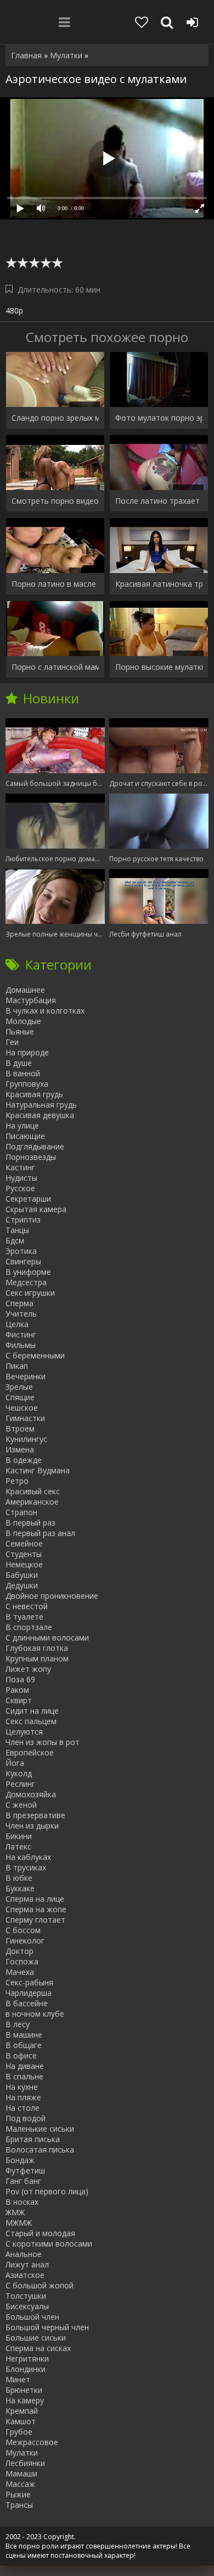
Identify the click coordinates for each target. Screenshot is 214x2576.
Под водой (26, 2118)
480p (14, 310)
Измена (20, 1449)
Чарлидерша (29, 1993)
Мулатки (22, 2453)
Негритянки (27, 2358)
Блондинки (26, 2369)
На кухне (22, 2087)
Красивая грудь (34, 1094)
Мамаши (21, 2473)
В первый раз (30, 1523)
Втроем (20, 1429)
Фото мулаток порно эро (159, 418)
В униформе (28, 1272)
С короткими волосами (49, 2244)
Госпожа (22, 1961)
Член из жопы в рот (43, 1742)
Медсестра (26, 1282)
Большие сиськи (36, 2338)
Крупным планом (37, 1658)
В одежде (24, 1460)
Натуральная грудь (41, 1105)
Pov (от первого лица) (47, 2191)
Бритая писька (33, 2139)
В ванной (23, 1073)
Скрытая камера (36, 1209)
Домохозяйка (31, 1794)
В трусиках (26, 1867)
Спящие (20, 1397)
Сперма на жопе (36, 1909)
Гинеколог (25, 1941)
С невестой (27, 1606)
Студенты (24, 1554)
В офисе (21, 2055)
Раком (17, 1690)
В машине (24, 2035)
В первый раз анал (40, 1533)
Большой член (32, 2317)
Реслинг (20, 1784)
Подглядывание (35, 1146)
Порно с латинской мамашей (55, 667)
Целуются (24, 1732)
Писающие (25, 1136)
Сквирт (19, 1700)
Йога (15, 1763)
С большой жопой (40, 2285)
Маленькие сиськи (40, 2129)
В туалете (24, 1617)
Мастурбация (31, 1000)
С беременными (35, 1355)
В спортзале (29, 1627)
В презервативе (35, 1815)
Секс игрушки (30, 1293)
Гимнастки (25, 1418)
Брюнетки (24, 2390)
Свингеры (23, 1261)
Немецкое (24, 1564)
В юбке (19, 1878)
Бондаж (20, 2160)
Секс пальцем (31, 1721)
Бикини (19, 1836)
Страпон (21, 1512)
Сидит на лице (32, 1711)
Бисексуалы (27, 2306)
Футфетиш (25, 2170)
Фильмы (21, 1345)
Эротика (21, 1251)
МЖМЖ (19, 2223)
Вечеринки (26, 1376)
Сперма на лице (35, 1899)
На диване (25, 2066)
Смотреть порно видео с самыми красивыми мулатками (55, 501)
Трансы (19, 2505)
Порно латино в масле (54, 584)
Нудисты (21, 1178)
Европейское (30, 1752)
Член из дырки (32, 1826)
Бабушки (22, 1575)
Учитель (21, 1314)
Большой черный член (47, 2327)
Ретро (17, 1481)
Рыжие (18, 2494)
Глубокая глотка (37, 1648)
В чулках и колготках (45, 1011)
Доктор (19, 1951)
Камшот (21, 2421)
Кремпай (22, 2411)
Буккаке (20, 1888)
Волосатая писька (40, 2150)
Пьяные (20, 1031)
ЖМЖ (15, 2212)
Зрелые (19, 1387)
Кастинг (20, 1167)
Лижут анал (27, 2264)
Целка (17, 1324)
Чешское (22, 1408)
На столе (22, 2108)
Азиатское (25, 2275)
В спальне (24, 2076)
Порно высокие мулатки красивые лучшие (159, 667)
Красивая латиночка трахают (159, 584)
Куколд (19, 1773)
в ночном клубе (35, 2014)
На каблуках (28, 1857)
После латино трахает (157, 501)
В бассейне (27, 2003)
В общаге (24, 2045)
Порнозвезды (31, 1157)
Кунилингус (26, 1439)
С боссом (23, 1930)
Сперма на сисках (38, 2348)
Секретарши (28, 1199)
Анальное (24, 2254)
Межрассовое (32, 2442)
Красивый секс (33, 1491)
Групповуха (27, 1084)
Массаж (20, 2484)
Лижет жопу (28, 1669)
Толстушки (26, 2296)
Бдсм (15, 1240)
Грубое (19, 2432)
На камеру (25, 2400)
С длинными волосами (47, 1637)
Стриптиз (23, 1220)
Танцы (17, 1230)
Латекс (18, 1846)
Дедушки (22, 1585)
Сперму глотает (35, 1920)
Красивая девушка (40, 1115)
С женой (21, 1805)
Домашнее (25, 990)
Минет (18, 2379)
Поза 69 (20, 1679)
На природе (27, 1052)
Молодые (23, 1021)
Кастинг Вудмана (38, 1470)
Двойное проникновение (52, 1596)
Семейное (24, 1543)
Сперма (19, 1303)
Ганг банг (23, 2181)
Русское (20, 1188)
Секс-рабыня (29, 1982)
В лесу (18, 2024)
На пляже (23, 2097)
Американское (32, 1502)
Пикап (17, 1366)
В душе (19, 1063)
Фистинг (21, 1334)
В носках (22, 2202)
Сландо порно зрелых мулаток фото (55, 418)
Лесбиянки (25, 2463)
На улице (22, 1125)
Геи (12, 1042)
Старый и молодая (40, 2233)
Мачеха (20, 1972)
